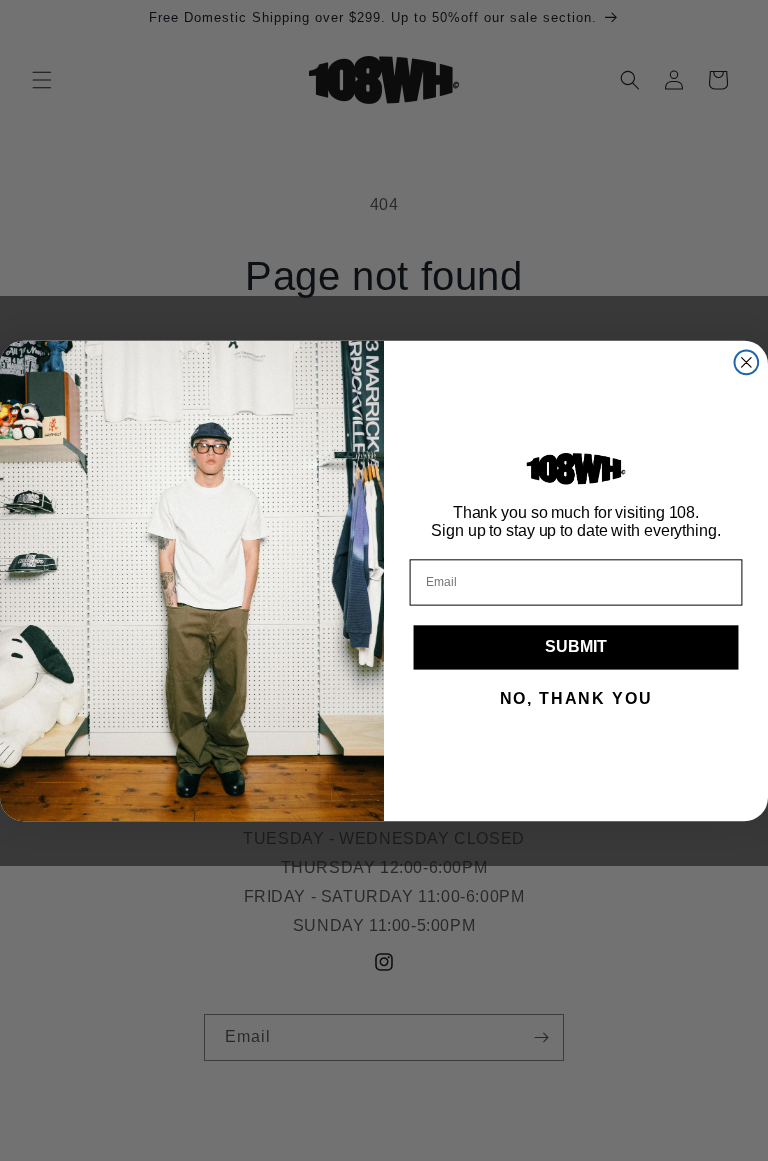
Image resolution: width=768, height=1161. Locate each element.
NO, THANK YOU (576, 698)
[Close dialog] (747, 362)
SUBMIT (575, 646)
